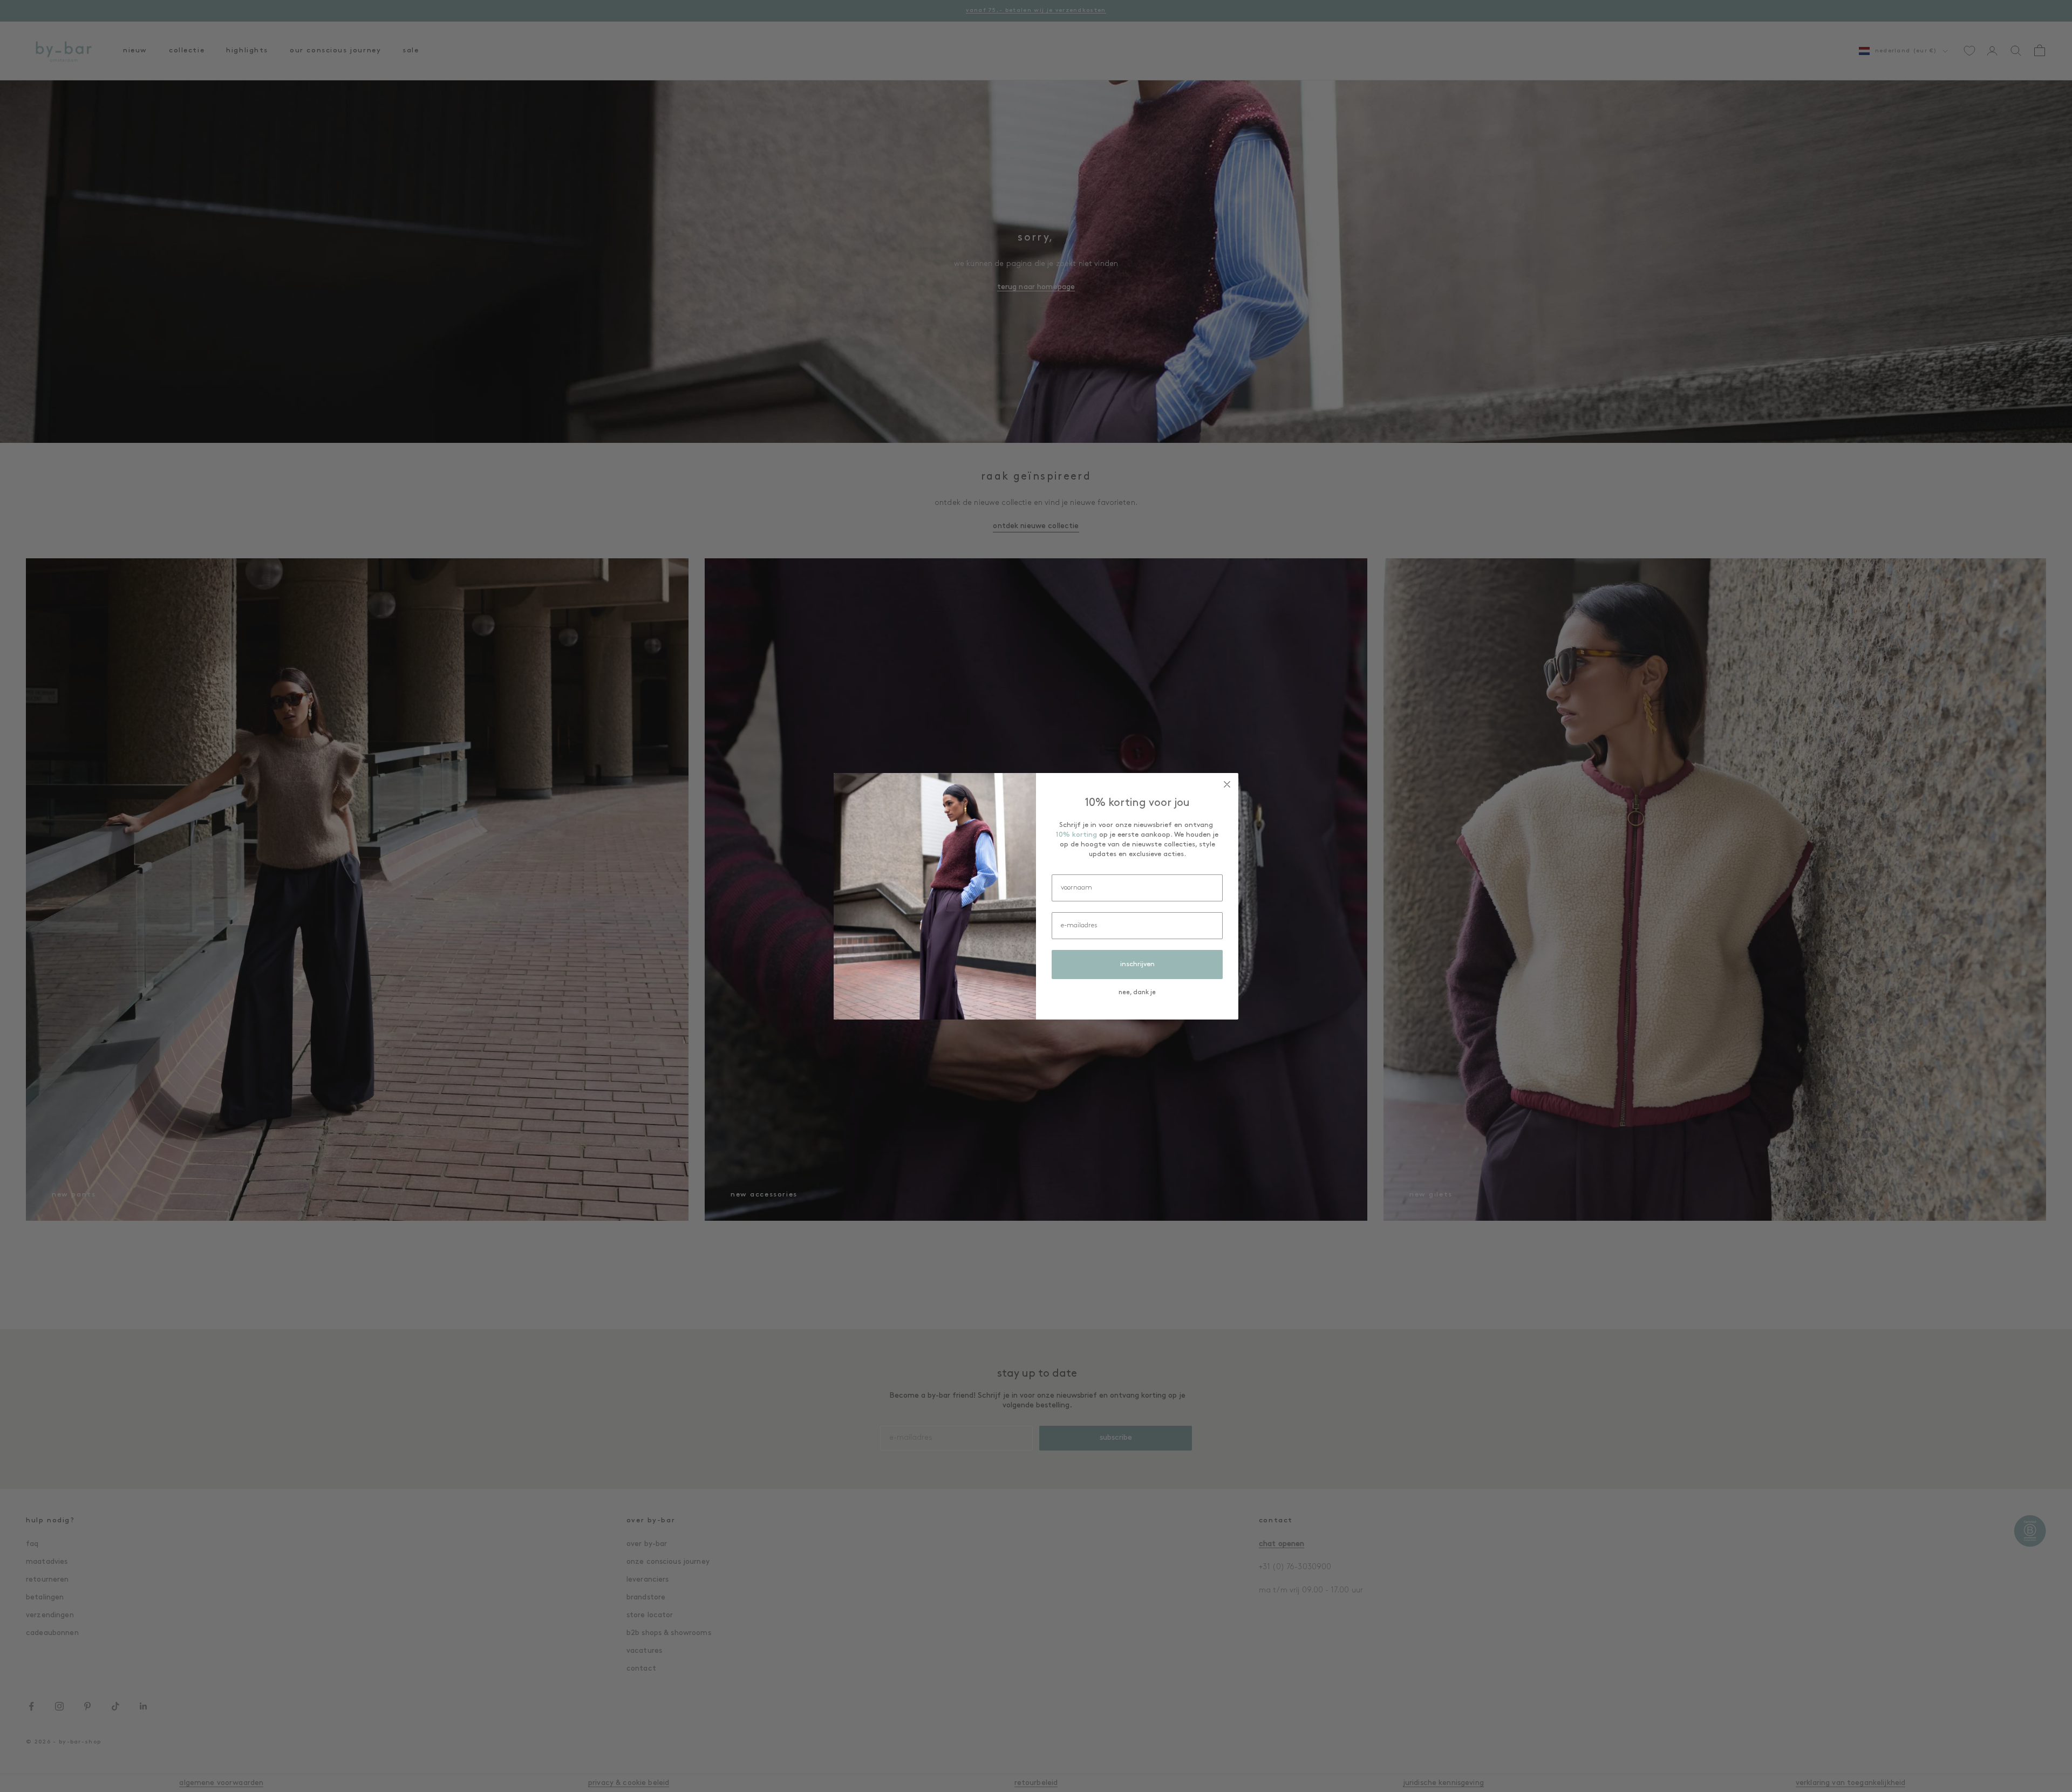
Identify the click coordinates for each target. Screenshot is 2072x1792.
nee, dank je (1137, 993)
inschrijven (1137, 964)
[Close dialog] (1227, 784)
